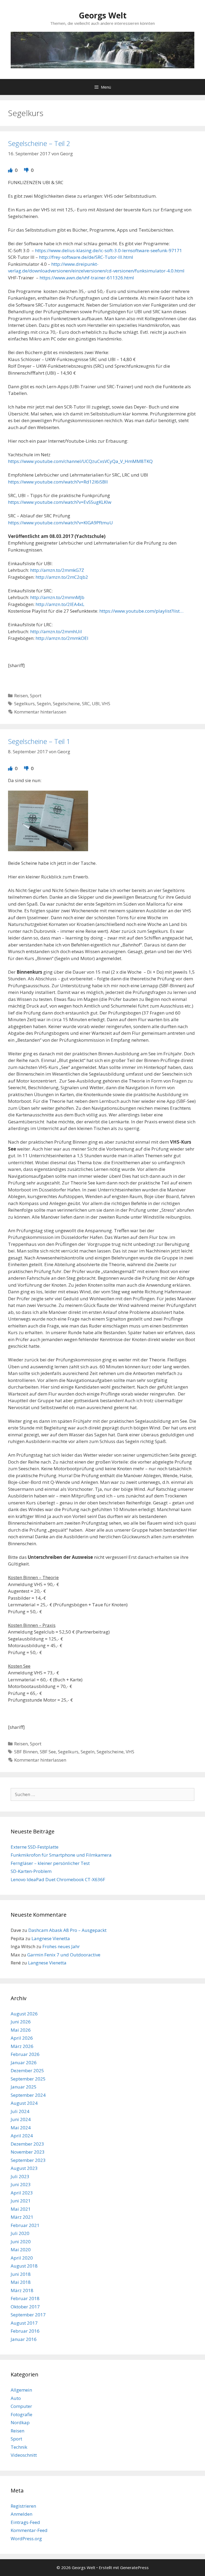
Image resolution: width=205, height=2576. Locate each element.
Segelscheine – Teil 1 (39, 741)
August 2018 (24, 2266)
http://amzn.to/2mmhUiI (56, 631)
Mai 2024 (21, 2128)
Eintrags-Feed (25, 2522)
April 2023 (22, 2193)
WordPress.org (26, 2539)
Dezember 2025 (27, 2070)
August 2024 (24, 2103)
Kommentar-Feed (29, 2530)
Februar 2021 (25, 2225)
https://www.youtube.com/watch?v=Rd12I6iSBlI (58, 482)
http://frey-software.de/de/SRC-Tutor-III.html (86, 257)
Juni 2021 (21, 2201)
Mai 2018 (21, 2282)
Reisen (21, 695)
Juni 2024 (21, 2119)
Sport (36, 695)
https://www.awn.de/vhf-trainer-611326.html (87, 278)
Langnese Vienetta (51, 1938)
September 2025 (28, 2079)
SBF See (48, 1752)
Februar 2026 (25, 2054)
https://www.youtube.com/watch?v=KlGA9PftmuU (60, 523)
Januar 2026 (24, 2062)
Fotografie (21, 2414)
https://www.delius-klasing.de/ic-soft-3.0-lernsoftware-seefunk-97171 (109, 250)
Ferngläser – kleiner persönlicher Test (50, 1863)
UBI (96, 704)
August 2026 (24, 2014)
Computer (21, 2406)
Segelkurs (24, 704)
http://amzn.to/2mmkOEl (62, 638)
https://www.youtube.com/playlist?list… (141, 611)
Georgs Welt (103, 15)
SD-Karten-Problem (31, 1871)
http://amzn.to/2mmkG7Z (57, 570)
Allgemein (21, 2390)
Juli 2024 (20, 2111)
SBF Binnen (26, 1752)
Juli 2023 (20, 2176)
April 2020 (22, 2258)
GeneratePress (134, 2567)
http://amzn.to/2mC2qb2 (62, 577)
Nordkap (20, 2422)
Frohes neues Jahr (61, 1946)
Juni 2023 (21, 2184)
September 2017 (28, 2315)
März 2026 (22, 2046)
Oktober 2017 (25, 2307)
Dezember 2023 (27, 2144)
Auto (16, 2398)
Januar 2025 (24, 2087)
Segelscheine (66, 704)
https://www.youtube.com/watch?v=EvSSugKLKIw (60, 502)
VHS (106, 704)
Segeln (44, 704)
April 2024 (22, 2136)
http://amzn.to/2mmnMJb (57, 597)
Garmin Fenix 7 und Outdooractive (64, 1955)
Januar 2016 (24, 2339)
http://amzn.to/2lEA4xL (60, 604)
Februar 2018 (25, 2298)
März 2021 (22, 2217)
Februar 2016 (25, 2331)
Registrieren (23, 2506)
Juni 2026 (21, 2022)
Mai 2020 (21, 2250)
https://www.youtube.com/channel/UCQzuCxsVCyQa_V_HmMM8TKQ (80, 461)
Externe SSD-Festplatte (35, 1847)
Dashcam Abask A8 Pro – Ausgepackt (67, 1930)
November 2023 (28, 2152)
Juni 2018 (21, 2274)
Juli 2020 (20, 2233)
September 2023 (28, 2160)
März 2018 (22, 2290)
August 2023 (24, 2168)
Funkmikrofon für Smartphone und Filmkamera (61, 1855)
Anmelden (21, 2514)
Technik (19, 2447)
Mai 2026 (21, 2030)
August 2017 (24, 2323)
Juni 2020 (21, 2242)
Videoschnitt (24, 2455)
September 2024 (28, 2095)
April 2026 (22, 2038)
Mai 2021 (21, 2209)
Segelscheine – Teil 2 (39, 143)
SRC (86, 704)
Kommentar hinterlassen (40, 712)
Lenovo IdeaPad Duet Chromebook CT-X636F (58, 1879)
